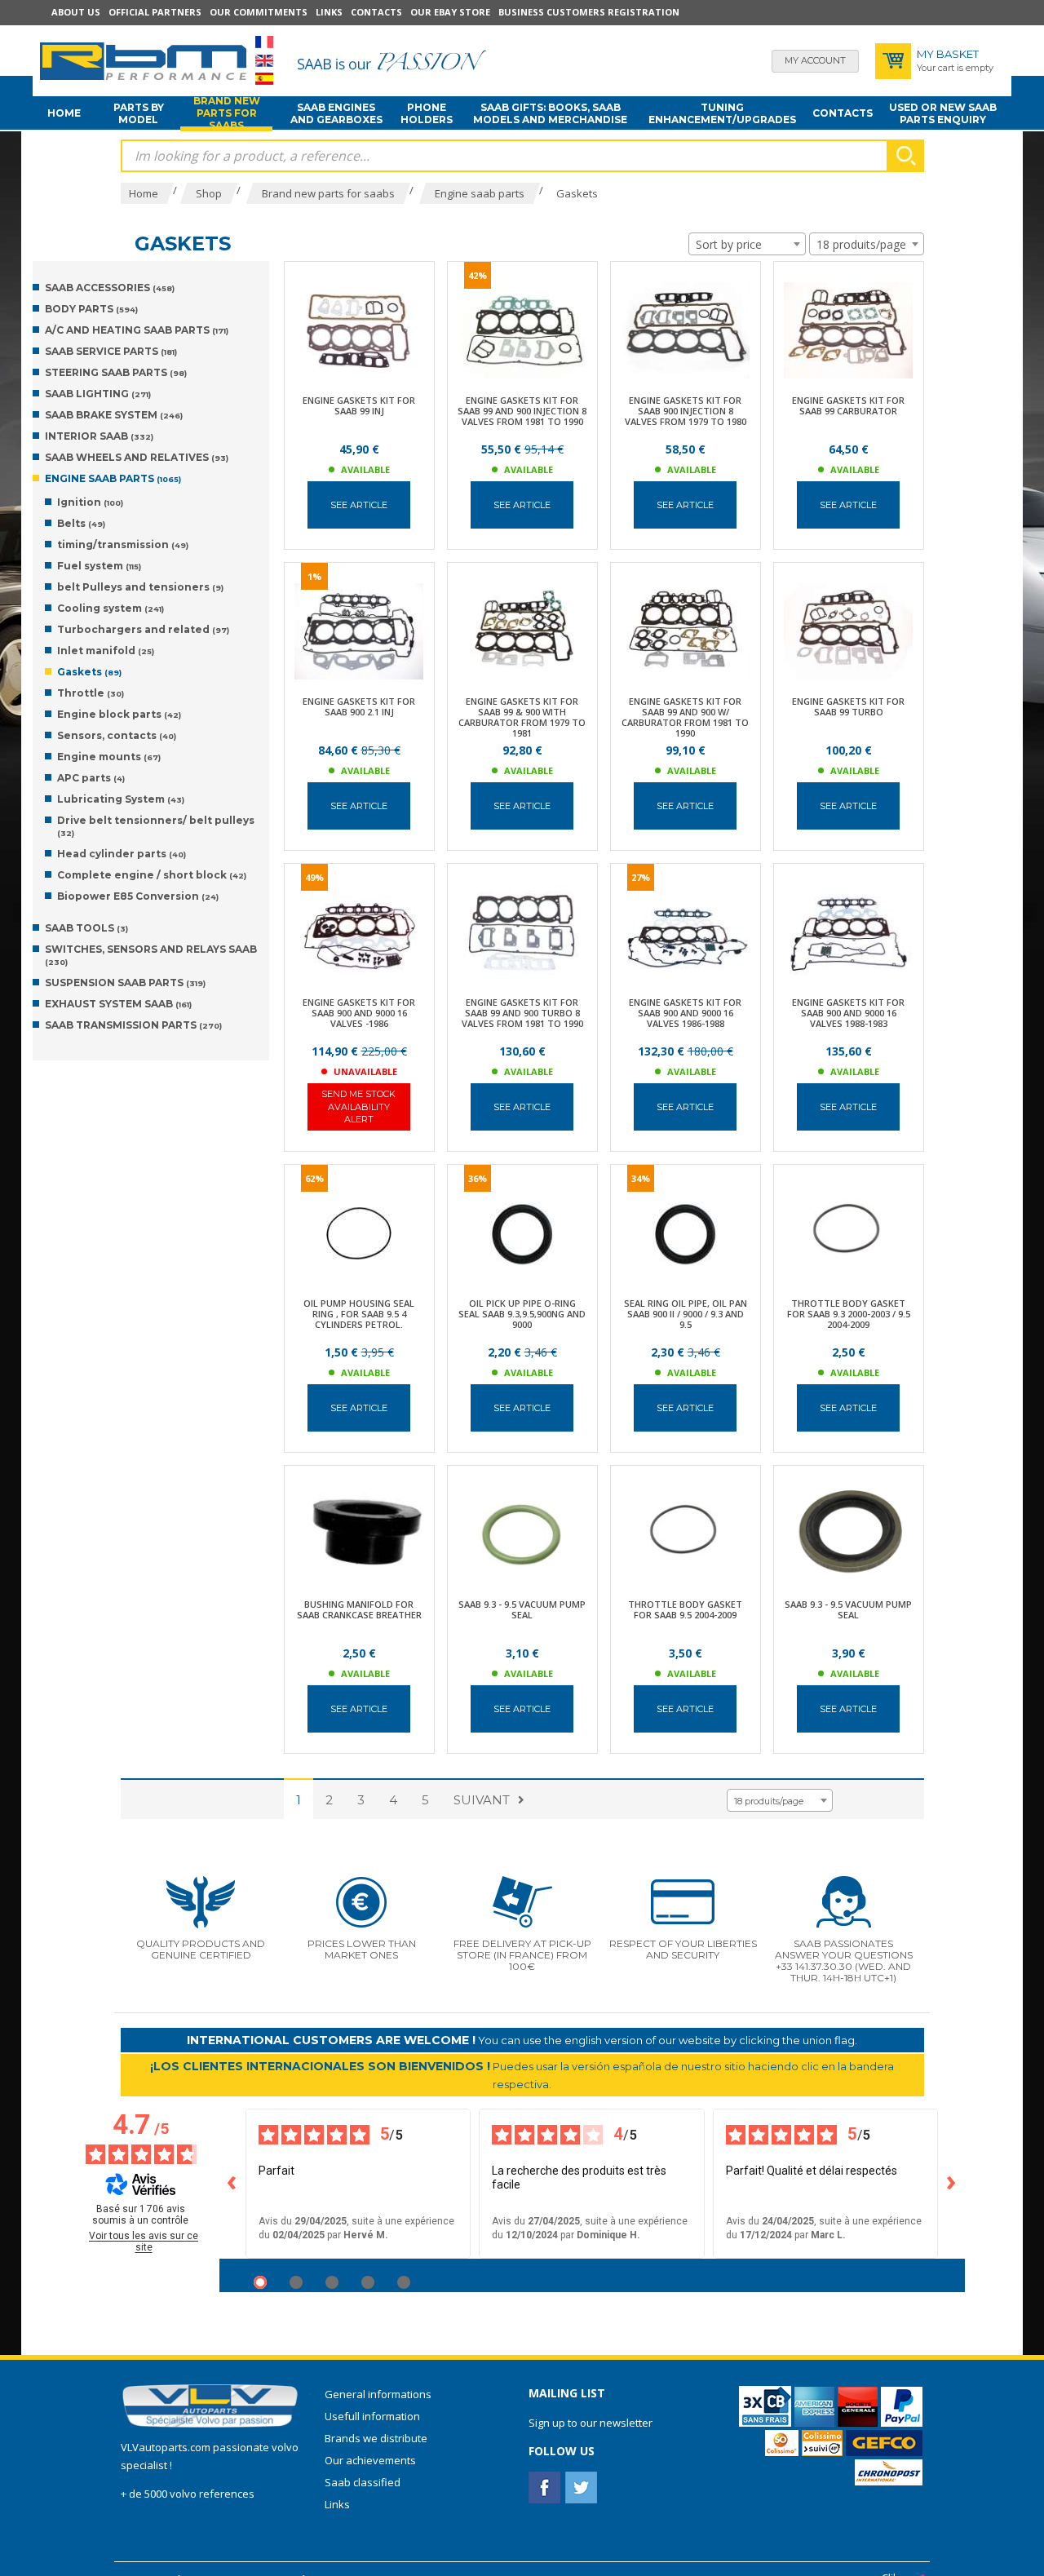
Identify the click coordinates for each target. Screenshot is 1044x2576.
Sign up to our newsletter (591, 2423)
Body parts (91, 309)
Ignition (90, 502)
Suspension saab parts (125, 983)
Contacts (376, 12)
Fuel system (99, 566)
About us (76, 12)
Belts (81, 523)
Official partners (155, 12)
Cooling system (111, 608)
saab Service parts (111, 351)
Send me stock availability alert (358, 1107)
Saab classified (363, 2482)
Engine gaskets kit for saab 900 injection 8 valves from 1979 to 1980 (686, 411)
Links (329, 12)
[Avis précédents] (232, 2184)
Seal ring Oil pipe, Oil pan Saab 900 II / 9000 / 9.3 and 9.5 (686, 1314)
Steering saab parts (116, 372)
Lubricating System (121, 799)
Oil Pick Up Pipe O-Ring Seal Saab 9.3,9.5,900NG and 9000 (522, 1314)
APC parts (91, 778)
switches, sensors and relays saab (151, 955)
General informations (378, 2394)
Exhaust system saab (118, 1004)
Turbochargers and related (143, 629)
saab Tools (86, 928)
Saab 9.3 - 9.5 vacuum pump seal (522, 1609)
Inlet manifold (106, 651)
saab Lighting (98, 394)
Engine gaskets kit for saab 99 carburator (848, 405)
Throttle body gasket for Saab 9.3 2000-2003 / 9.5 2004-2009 (849, 1314)
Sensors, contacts (117, 735)
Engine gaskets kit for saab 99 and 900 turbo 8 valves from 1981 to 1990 (522, 1013)
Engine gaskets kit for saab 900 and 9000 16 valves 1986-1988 (685, 1013)
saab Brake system (114, 415)
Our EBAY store (450, 12)
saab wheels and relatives (137, 457)
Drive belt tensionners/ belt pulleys (156, 826)
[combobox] (747, 244)
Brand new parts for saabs (227, 113)
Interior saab (99, 436)
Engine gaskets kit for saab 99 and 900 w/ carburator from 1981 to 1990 (685, 717)
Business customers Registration (589, 12)
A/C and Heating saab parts (137, 330)
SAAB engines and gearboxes (336, 113)
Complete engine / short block (152, 875)
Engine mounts (109, 757)
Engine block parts (119, 714)
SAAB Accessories (110, 288)
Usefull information (372, 2416)
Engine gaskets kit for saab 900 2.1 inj (359, 706)
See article (359, 505)
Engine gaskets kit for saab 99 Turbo (848, 706)
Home (64, 113)
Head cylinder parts (122, 854)
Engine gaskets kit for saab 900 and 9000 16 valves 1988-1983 (848, 1013)
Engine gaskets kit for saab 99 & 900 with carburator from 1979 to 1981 (522, 717)
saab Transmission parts (133, 1025)
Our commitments (259, 12)
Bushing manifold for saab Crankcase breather (359, 1609)
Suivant (482, 1800)
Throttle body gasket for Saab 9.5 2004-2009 (685, 1609)
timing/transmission (123, 544)
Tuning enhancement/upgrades (722, 113)
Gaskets (89, 672)
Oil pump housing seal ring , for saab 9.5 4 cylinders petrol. (359, 1314)
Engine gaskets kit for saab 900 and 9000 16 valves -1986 (359, 1013)
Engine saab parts (113, 478)
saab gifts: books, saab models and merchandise (550, 113)
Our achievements (370, 2460)
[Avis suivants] (952, 2184)
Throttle (91, 693)
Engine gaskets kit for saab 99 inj (359, 405)
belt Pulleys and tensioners (140, 587)
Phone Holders (427, 113)
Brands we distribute (376, 2438)
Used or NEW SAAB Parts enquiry (943, 113)
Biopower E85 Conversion (138, 896)
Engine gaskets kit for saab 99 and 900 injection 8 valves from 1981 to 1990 (522, 411)
